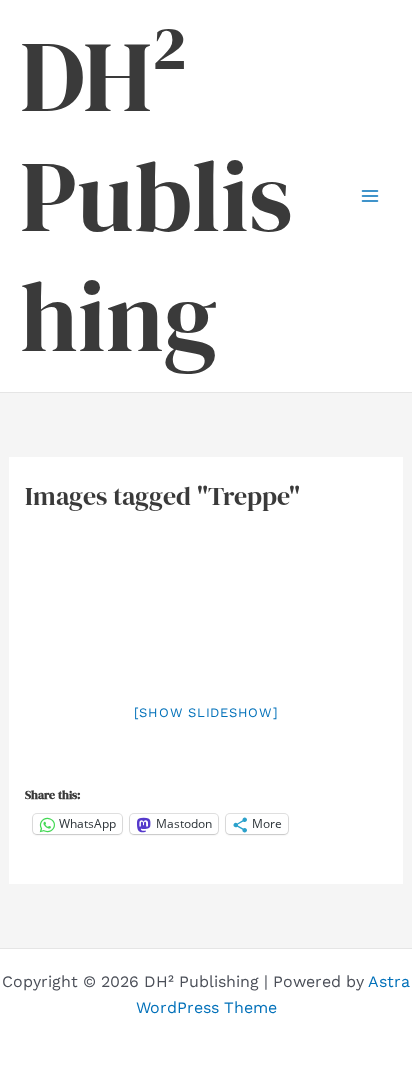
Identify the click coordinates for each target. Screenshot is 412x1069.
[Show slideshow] (206, 712)
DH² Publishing (156, 196)
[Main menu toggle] (370, 196)
